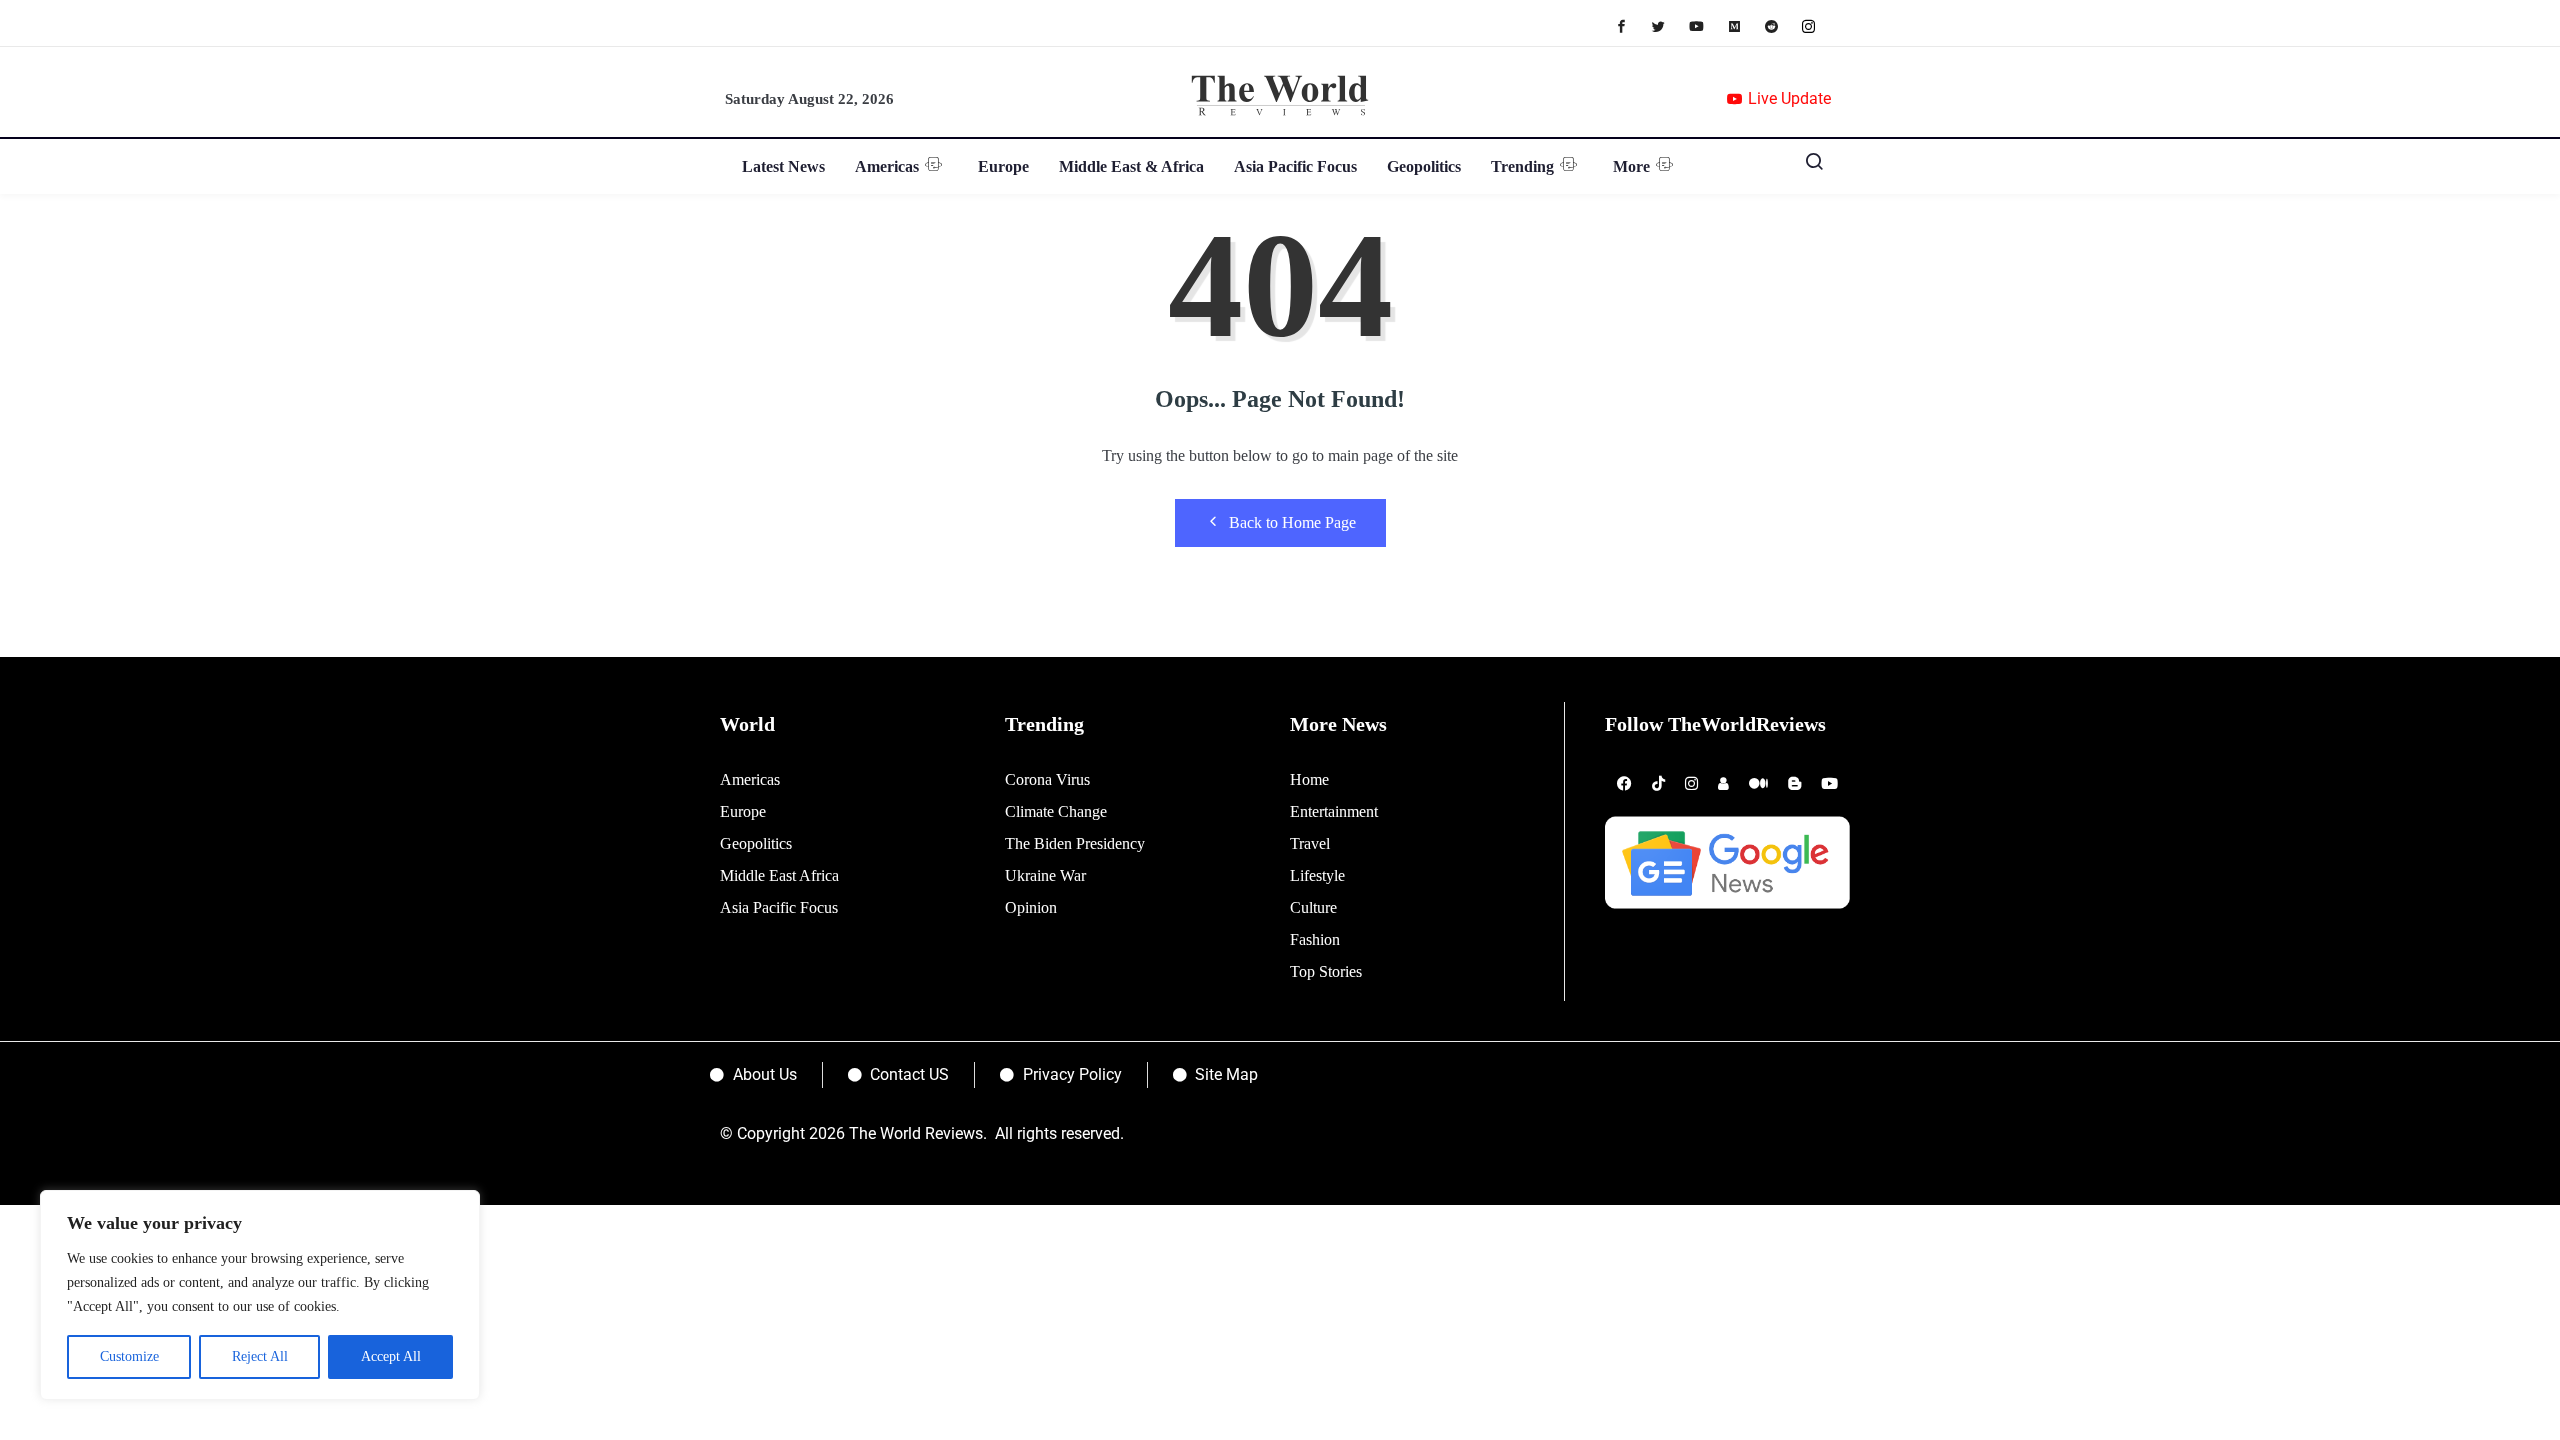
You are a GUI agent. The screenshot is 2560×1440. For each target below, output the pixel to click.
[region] (260, 1295)
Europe (1003, 166)
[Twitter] (1668, 25)
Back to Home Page (1292, 522)
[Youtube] (1706, 25)
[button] (1807, 166)
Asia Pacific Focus (1295, 166)
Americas (887, 166)
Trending (1522, 166)
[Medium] (1744, 25)
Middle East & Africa (1131, 166)
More (1631, 166)
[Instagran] (1818, 25)
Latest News (783, 166)
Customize (129, 1356)
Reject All (260, 1356)
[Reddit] (1781, 25)
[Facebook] (1631, 25)
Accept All (391, 1356)
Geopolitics (1424, 166)
